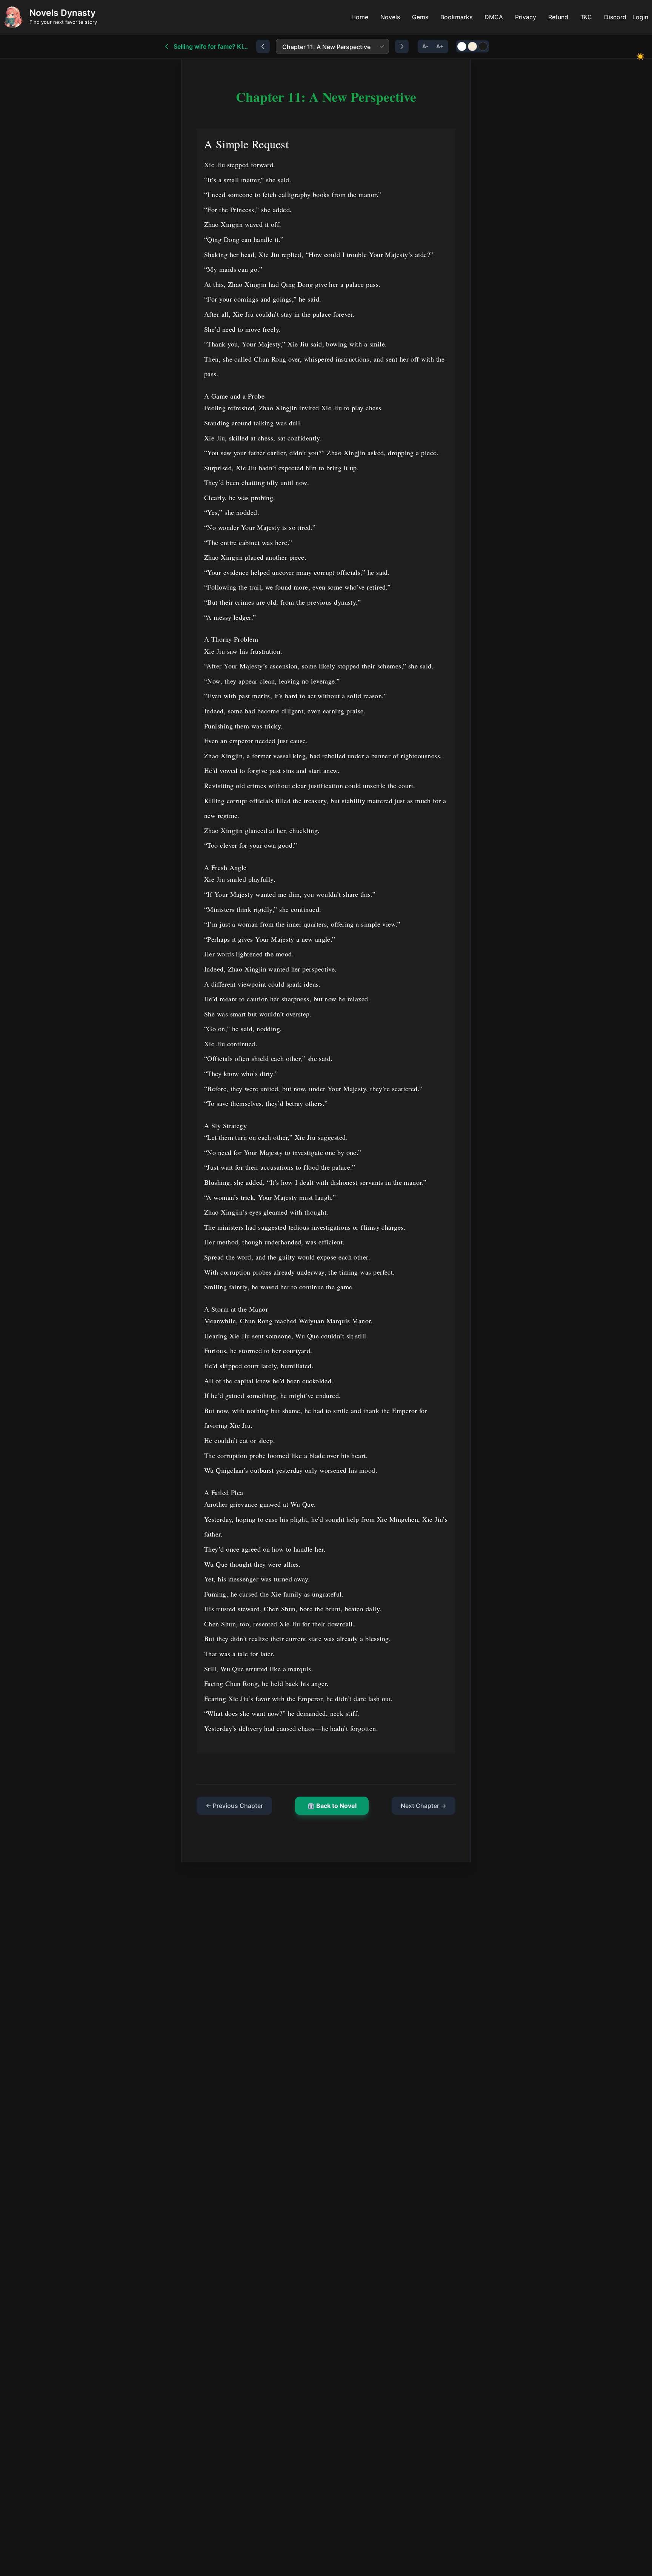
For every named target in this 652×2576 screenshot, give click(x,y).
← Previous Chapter (234, 1806)
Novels (390, 17)
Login (640, 17)
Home (360, 17)
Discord (615, 17)
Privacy (526, 17)
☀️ (640, 56)
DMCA (494, 17)
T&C (586, 17)
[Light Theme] (462, 46)
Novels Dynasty (62, 13)
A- (425, 46)
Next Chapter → (424, 1806)
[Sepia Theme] (472, 46)
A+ (440, 46)
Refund (558, 17)
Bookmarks (456, 17)
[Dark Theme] (483, 46)
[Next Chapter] (402, 46)
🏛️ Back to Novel (332, 1806)
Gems (420, 17)
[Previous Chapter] (263, 46)
